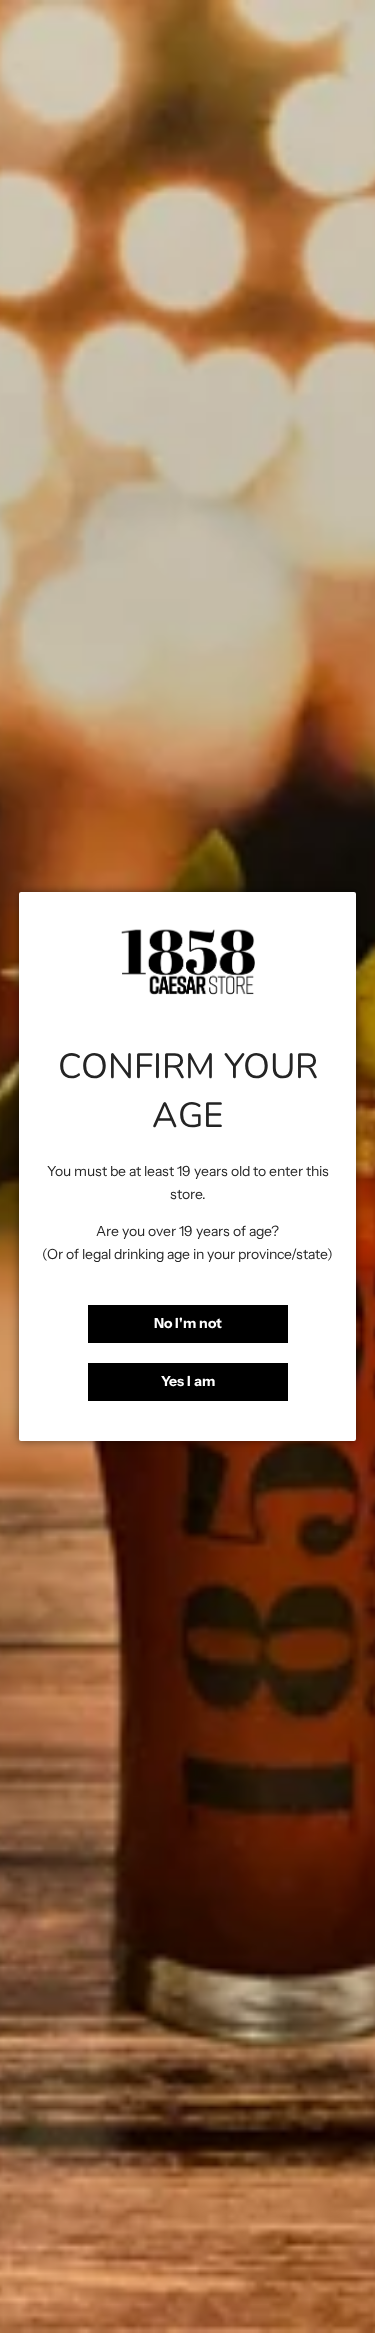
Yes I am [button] (188, 1381)
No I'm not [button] (188, 1323)
